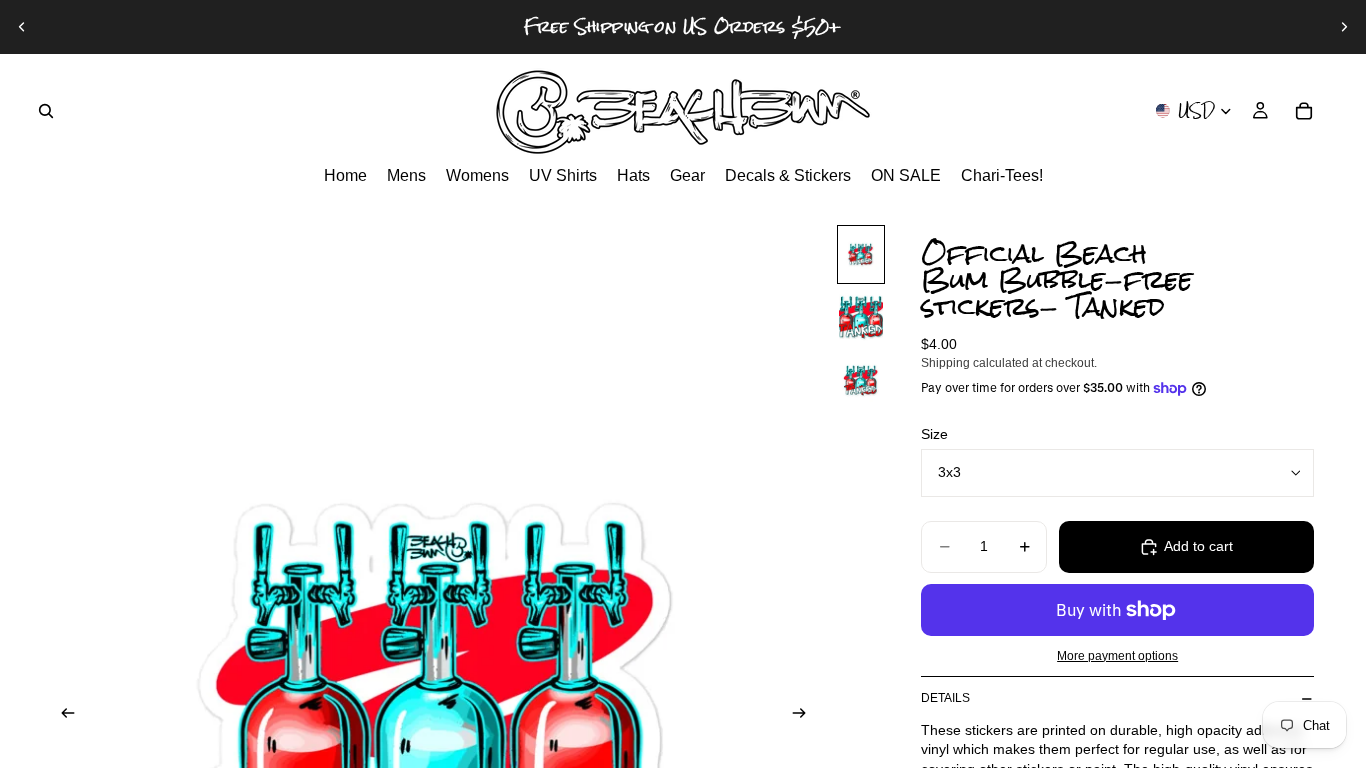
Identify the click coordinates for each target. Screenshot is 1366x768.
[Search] (46, 111)
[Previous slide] (22, 27)
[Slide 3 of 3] (861, 380)
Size (934, 434)
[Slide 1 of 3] (861, 254)
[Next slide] (1344, 27)
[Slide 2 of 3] (861, 317)
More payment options (1117, 655)
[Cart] (1304, 111)
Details (945, 698)
